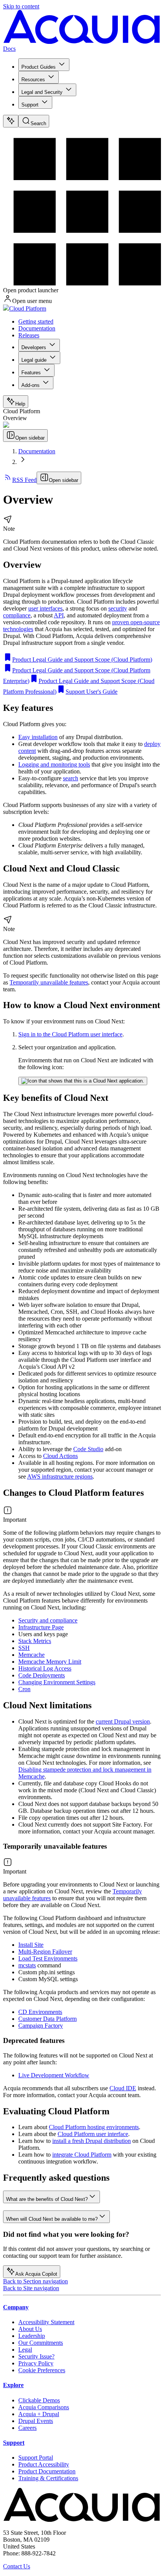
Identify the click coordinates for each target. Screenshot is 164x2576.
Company (16, 2307)
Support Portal (36, 2458)
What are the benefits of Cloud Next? (47, 2199)
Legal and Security (42, 92)
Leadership (32, 2336)
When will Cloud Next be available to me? (52, 2219)
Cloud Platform (28, 309)
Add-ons (31, 385)
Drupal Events (36, 2421)
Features (31, 373)
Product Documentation (47, 2471)
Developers (34, 347)
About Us (30, 2329)
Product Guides (39, 67)
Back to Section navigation (35, 2281)
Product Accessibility (44, 2464)
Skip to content (21, 6)
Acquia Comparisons (44, 2407)
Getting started (36, 321)
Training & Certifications (48, 2478)
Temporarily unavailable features (49, 982)
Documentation (37, 328)
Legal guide (34, 360)
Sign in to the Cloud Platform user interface (70, 1034)
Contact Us (17, 2566)
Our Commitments (41, 2343)
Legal (25, 2350)
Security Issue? (36, 2356)
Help (20, 404)
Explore (13, 2385)
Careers (27, 2428)
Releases (29, 335)
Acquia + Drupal (39, 2414)
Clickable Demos (39, 2400)
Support (30, 105)
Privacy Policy (36, 2363)
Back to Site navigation (31, 2288)
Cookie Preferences (42, 2370)
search (71, 778)
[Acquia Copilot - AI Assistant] (11, 121)
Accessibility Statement (46, 2322)
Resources (33, 80)
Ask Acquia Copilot (36, 2274)
